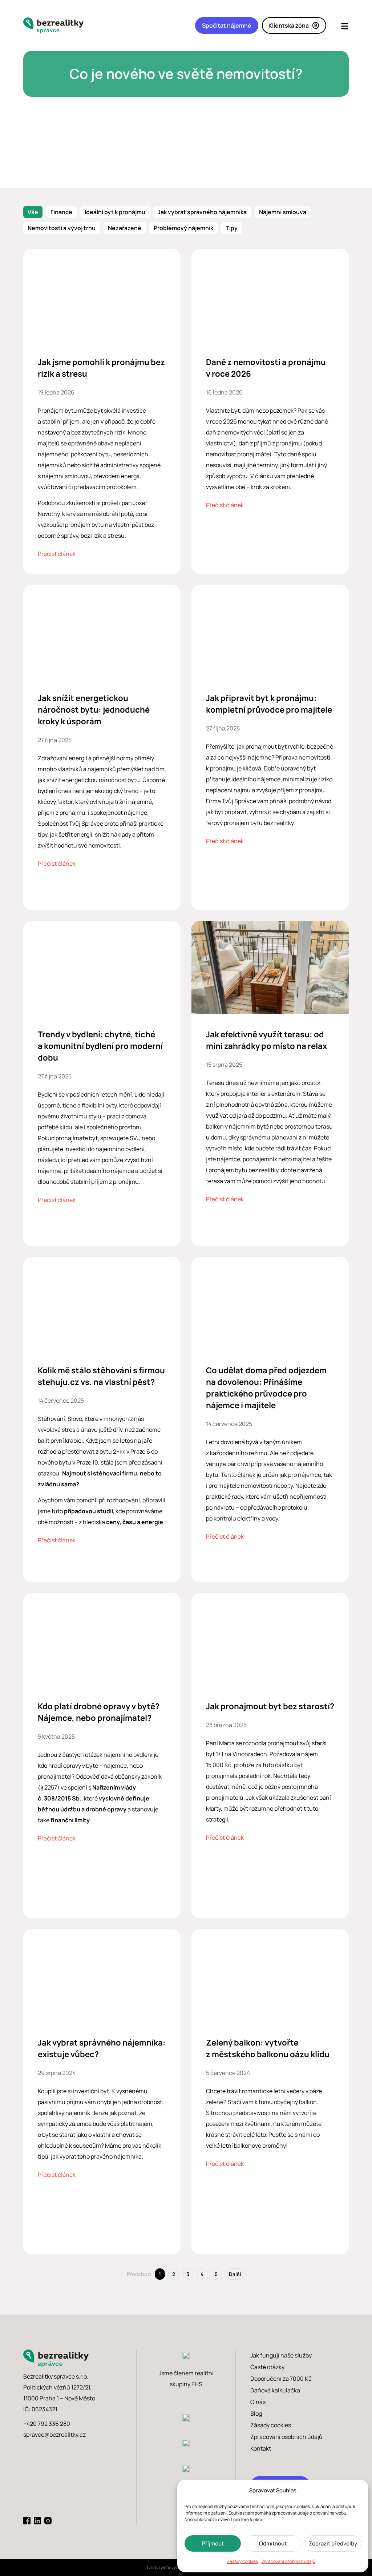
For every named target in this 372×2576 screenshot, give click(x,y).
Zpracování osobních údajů (288, 2561)
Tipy (232, 228)
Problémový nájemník (183, 228)
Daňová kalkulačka (275, 2390)
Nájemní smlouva (283, 212)
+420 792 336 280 (47, 2424)
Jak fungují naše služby (281, 2355)
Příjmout (213, 2543)
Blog (256, 2413)
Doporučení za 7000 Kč (281, 2379)
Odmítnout (273, 2543)
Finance (61, 212)
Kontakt (261, 2448)
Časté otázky (267, 2367)
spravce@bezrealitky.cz (54, 2435)
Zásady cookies (242, 2561)
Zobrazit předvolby (333, 2543)
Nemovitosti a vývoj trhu (62, 228)
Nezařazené (125, 228)
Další (235, 2274)
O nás (258, 2402)
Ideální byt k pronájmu (115, 212)
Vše (33, 212)
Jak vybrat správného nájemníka (202, 212)
